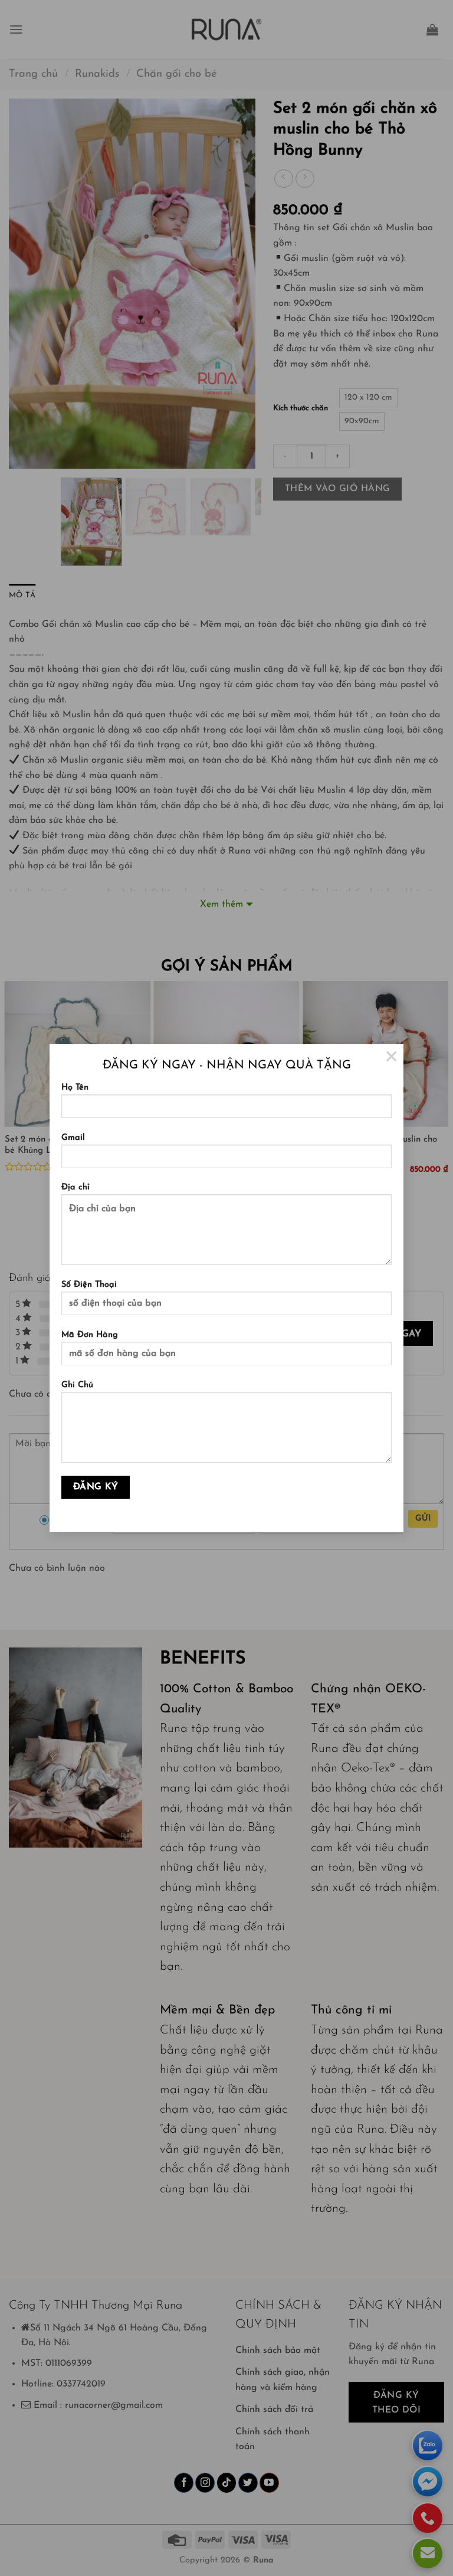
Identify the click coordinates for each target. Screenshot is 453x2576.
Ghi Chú (77, 1385)
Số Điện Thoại (89, 1285)
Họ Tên (75, 1088)
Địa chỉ (75, 1187)
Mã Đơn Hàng (90, 1335)
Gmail (73, 1138)
